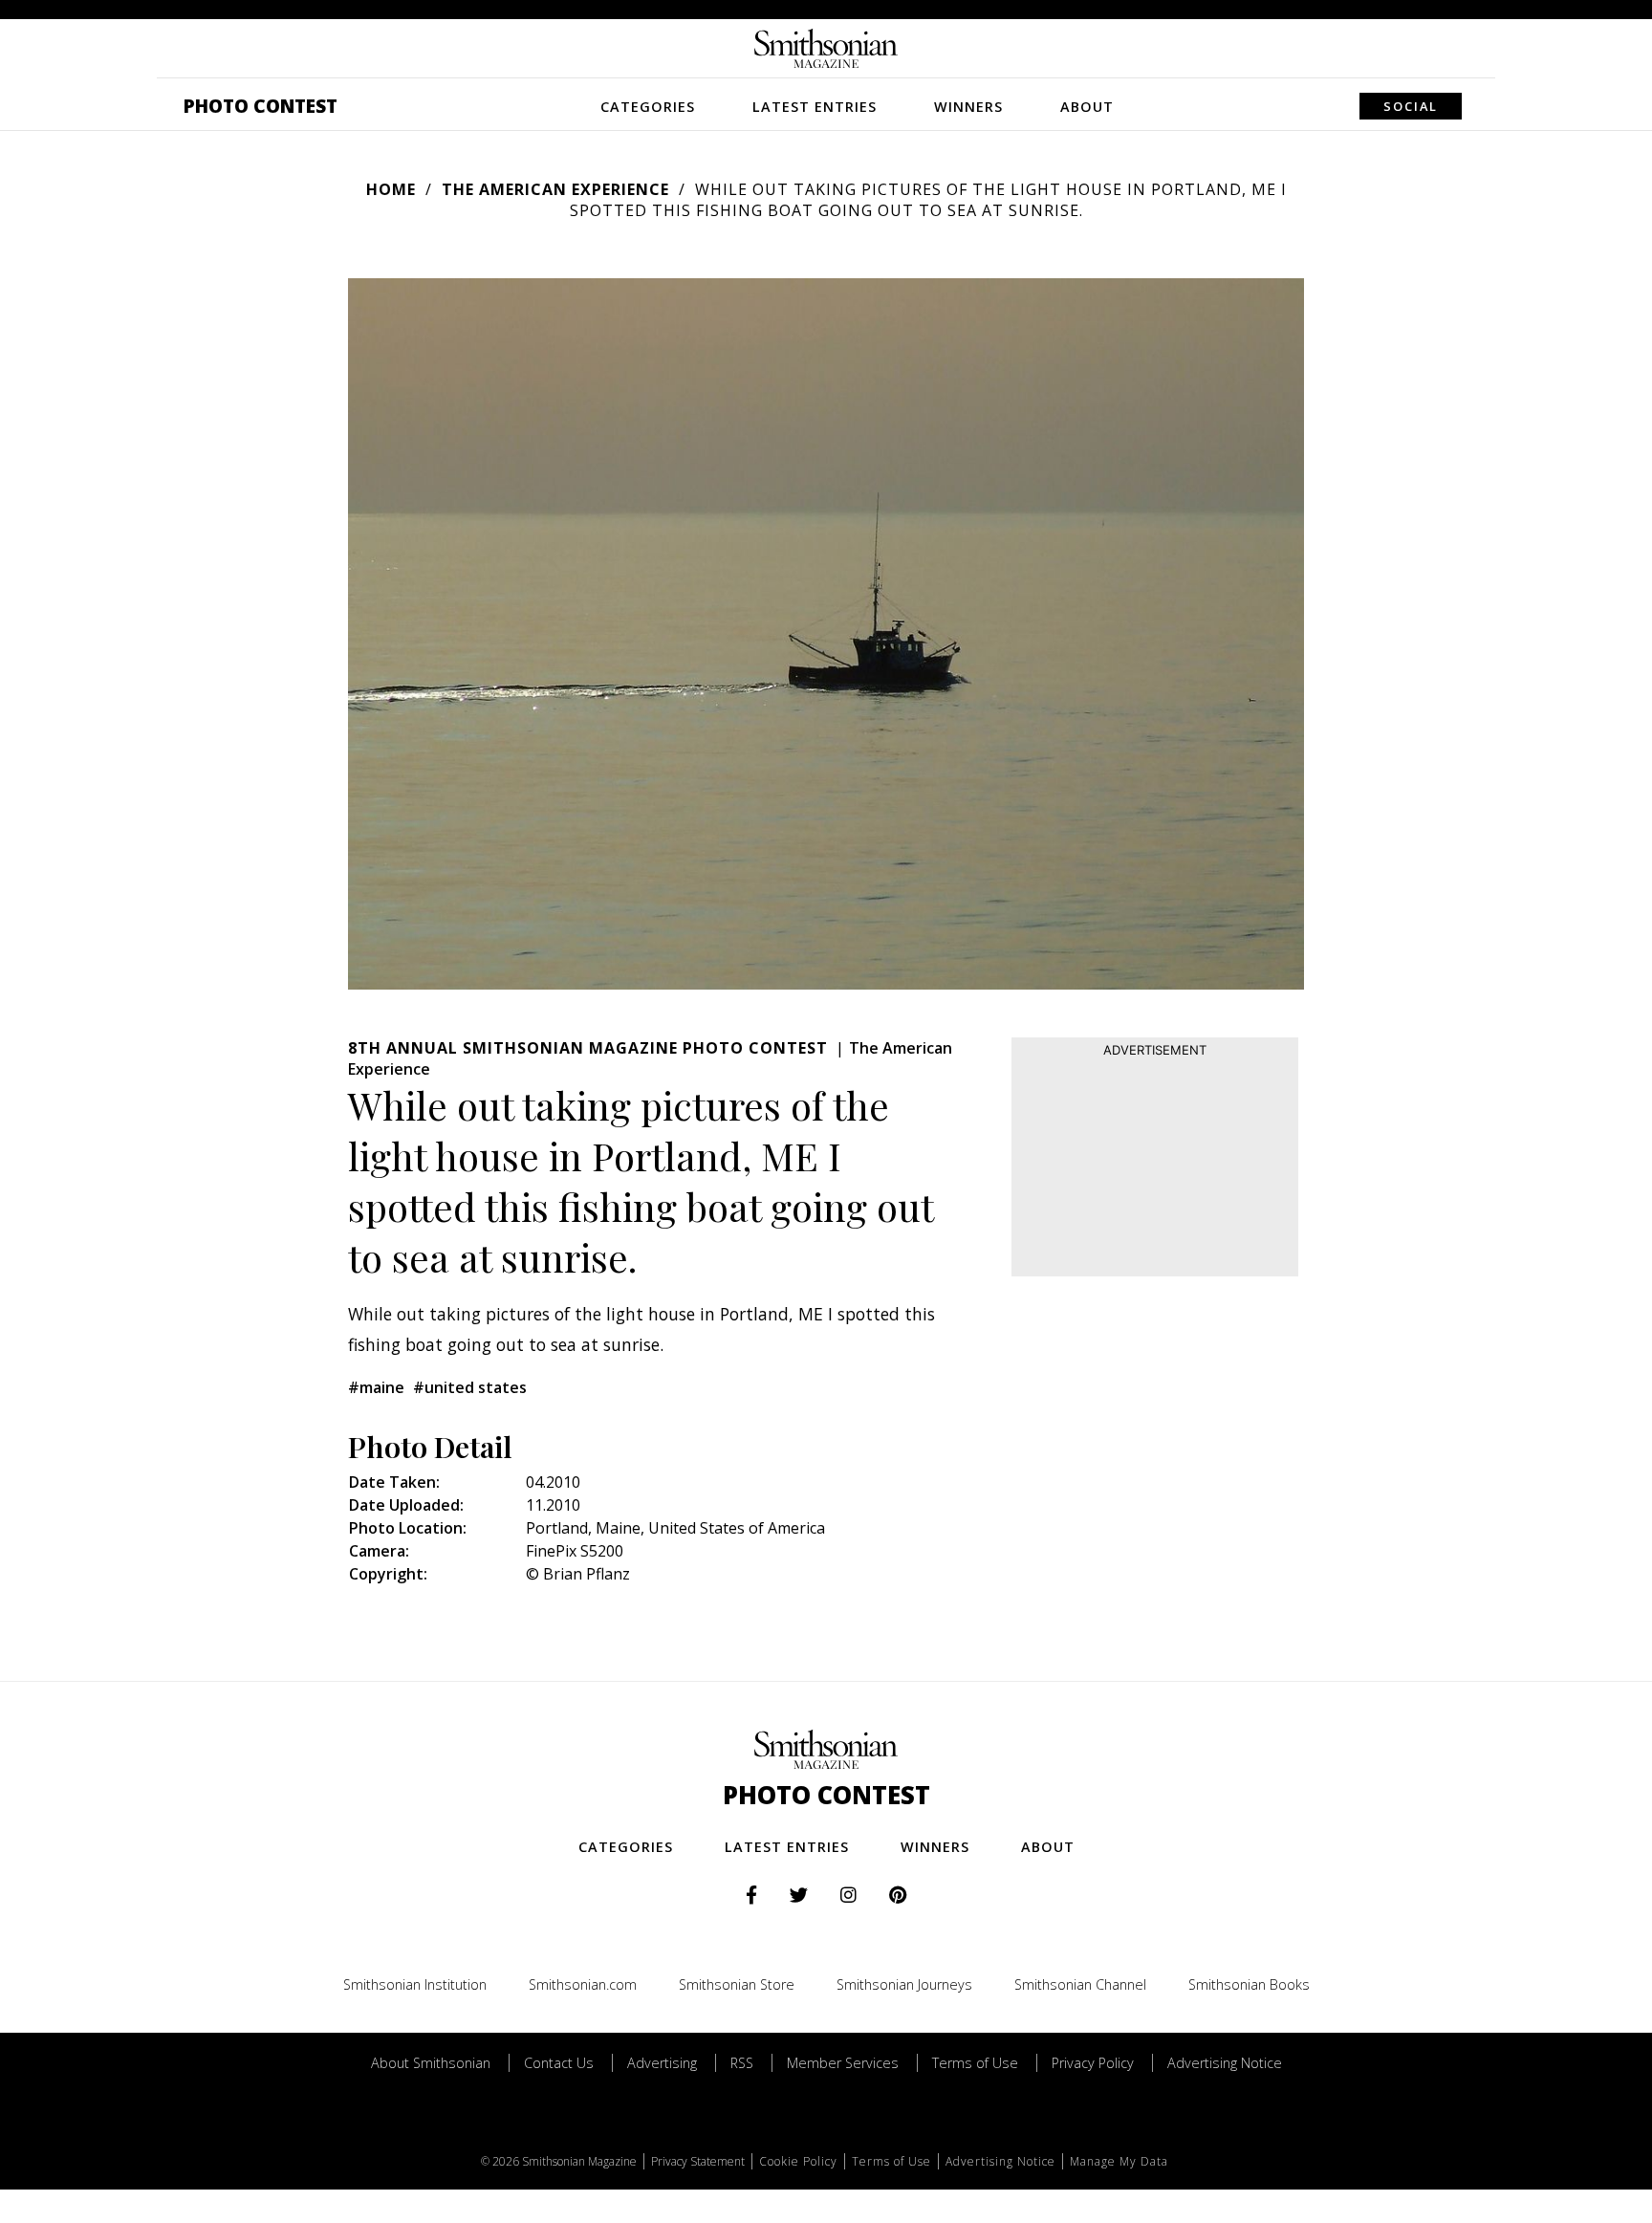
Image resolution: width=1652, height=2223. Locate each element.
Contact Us (559, 2063)
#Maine (376, 1387)
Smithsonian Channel (1080, 1984)
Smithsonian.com (583, 1984)
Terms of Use (975, 2063)
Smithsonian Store (737, 1984)
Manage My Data (1119, 2161)
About (1087, 107)
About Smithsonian (431, 2063)
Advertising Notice (1225, 2063)
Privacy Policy (1093, 2063)
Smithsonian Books (1249, 1984)
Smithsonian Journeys (904, 1984)
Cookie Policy (798, 2161)
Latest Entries (815, 107)
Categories (648, 107)
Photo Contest (261, 106)
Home (391, 189)
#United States (470, 1387)
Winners (968, 107)
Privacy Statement (698, 2161)
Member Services (843, 2063)
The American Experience (555, 189)
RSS (742, 2063)
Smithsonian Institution (415, 1984)
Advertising (662, 2063)
